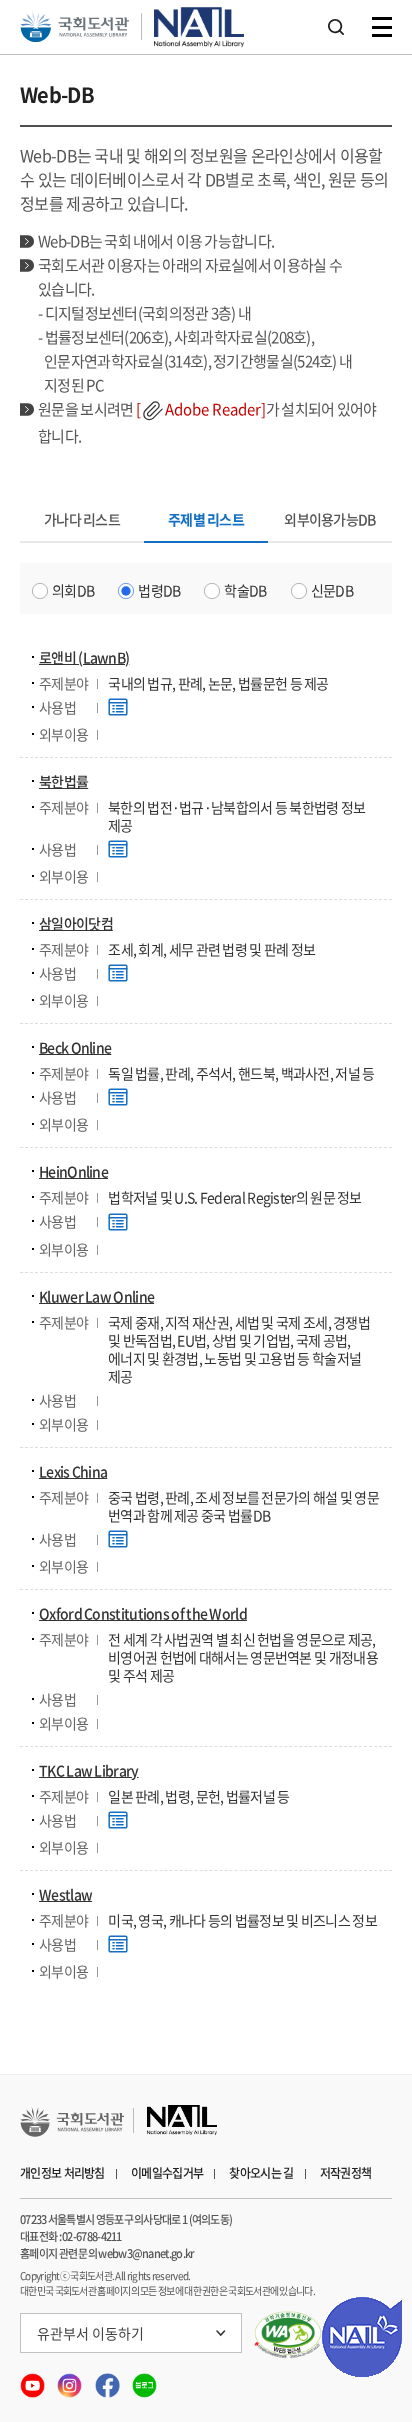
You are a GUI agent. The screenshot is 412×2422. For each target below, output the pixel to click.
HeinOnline (73, 1171)
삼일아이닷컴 (76, 923)
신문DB (332, 590)
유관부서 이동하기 (90, 2333)
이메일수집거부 (167, 2173)
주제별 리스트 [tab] (206, 523)
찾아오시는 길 (261, 2173)
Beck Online (75, 1047)
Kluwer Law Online (96, 1296)
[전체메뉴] (382, 27)
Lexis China (73, 1471)
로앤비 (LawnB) (84, 657)
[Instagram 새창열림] (70, 2380)
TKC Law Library (89, 1770)
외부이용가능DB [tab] (329, 519)
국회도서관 (74, 27)
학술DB (245, 590)
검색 (336, 27)
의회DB (73, 590)
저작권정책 (346, 2173)
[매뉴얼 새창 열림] (120, 708)
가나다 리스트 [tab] (82, 519)
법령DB (159, 590)
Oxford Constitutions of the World (143, 1613)
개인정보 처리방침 (62, 2173)
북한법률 (63, 781)
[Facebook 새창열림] (108, 2380)
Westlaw (65, 1894)
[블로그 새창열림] (144, 2380)
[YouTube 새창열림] (33, 2380)
